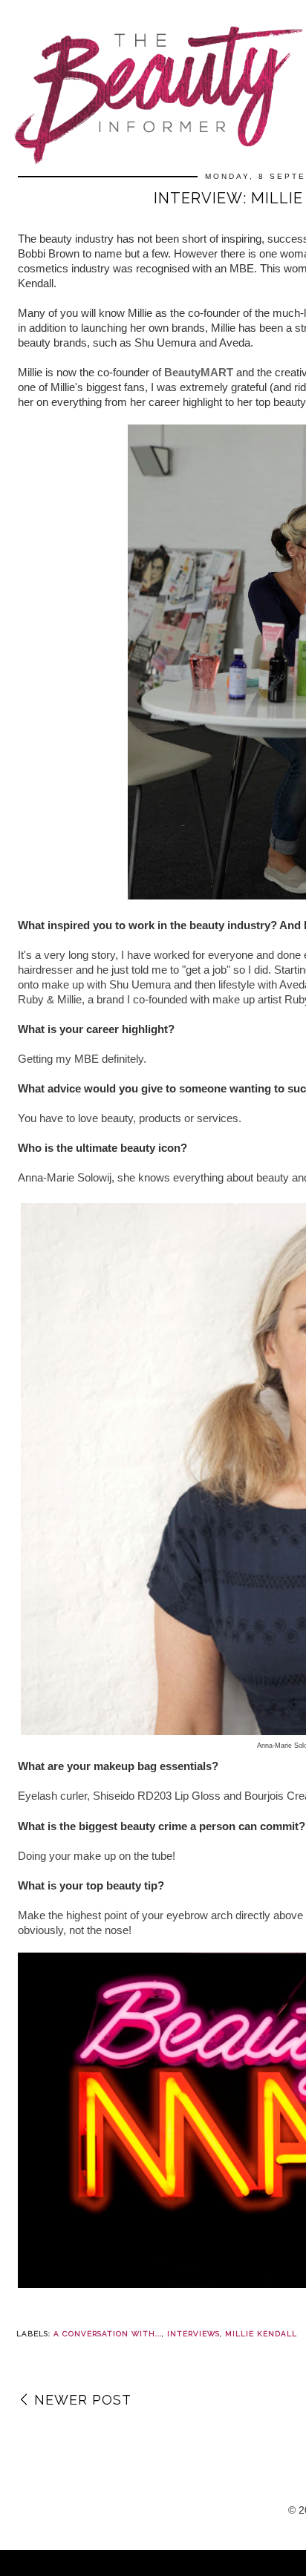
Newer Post (83, 2400)
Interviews (193, 2334)
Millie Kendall (261, 2334)
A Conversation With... (108, 2334)
